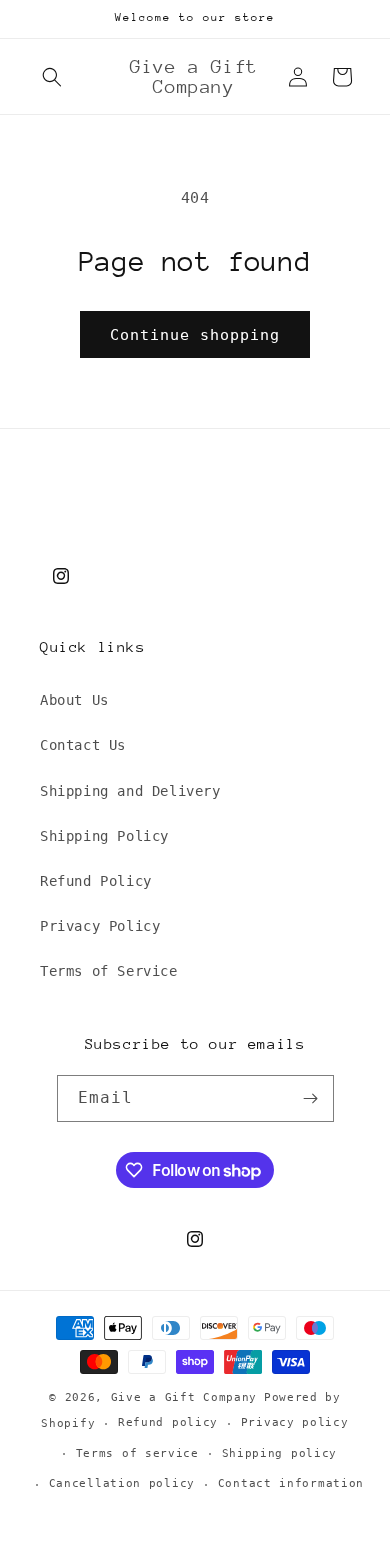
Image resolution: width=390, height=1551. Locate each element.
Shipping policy (280, 1453)
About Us (74, 700)
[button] (52, 77)
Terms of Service (109, 971)
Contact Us (83, 745)
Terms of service (137, 1453)
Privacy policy (295, 1422)
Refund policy (168, 1422)
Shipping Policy (104, 836)
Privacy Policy (100, 926)
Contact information (291, 1483)
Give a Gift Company (184, 1397)
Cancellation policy (122, 1483)
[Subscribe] (311, 1098)
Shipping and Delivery (130, 791)
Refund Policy (96, 881)
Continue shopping (195, 335)
